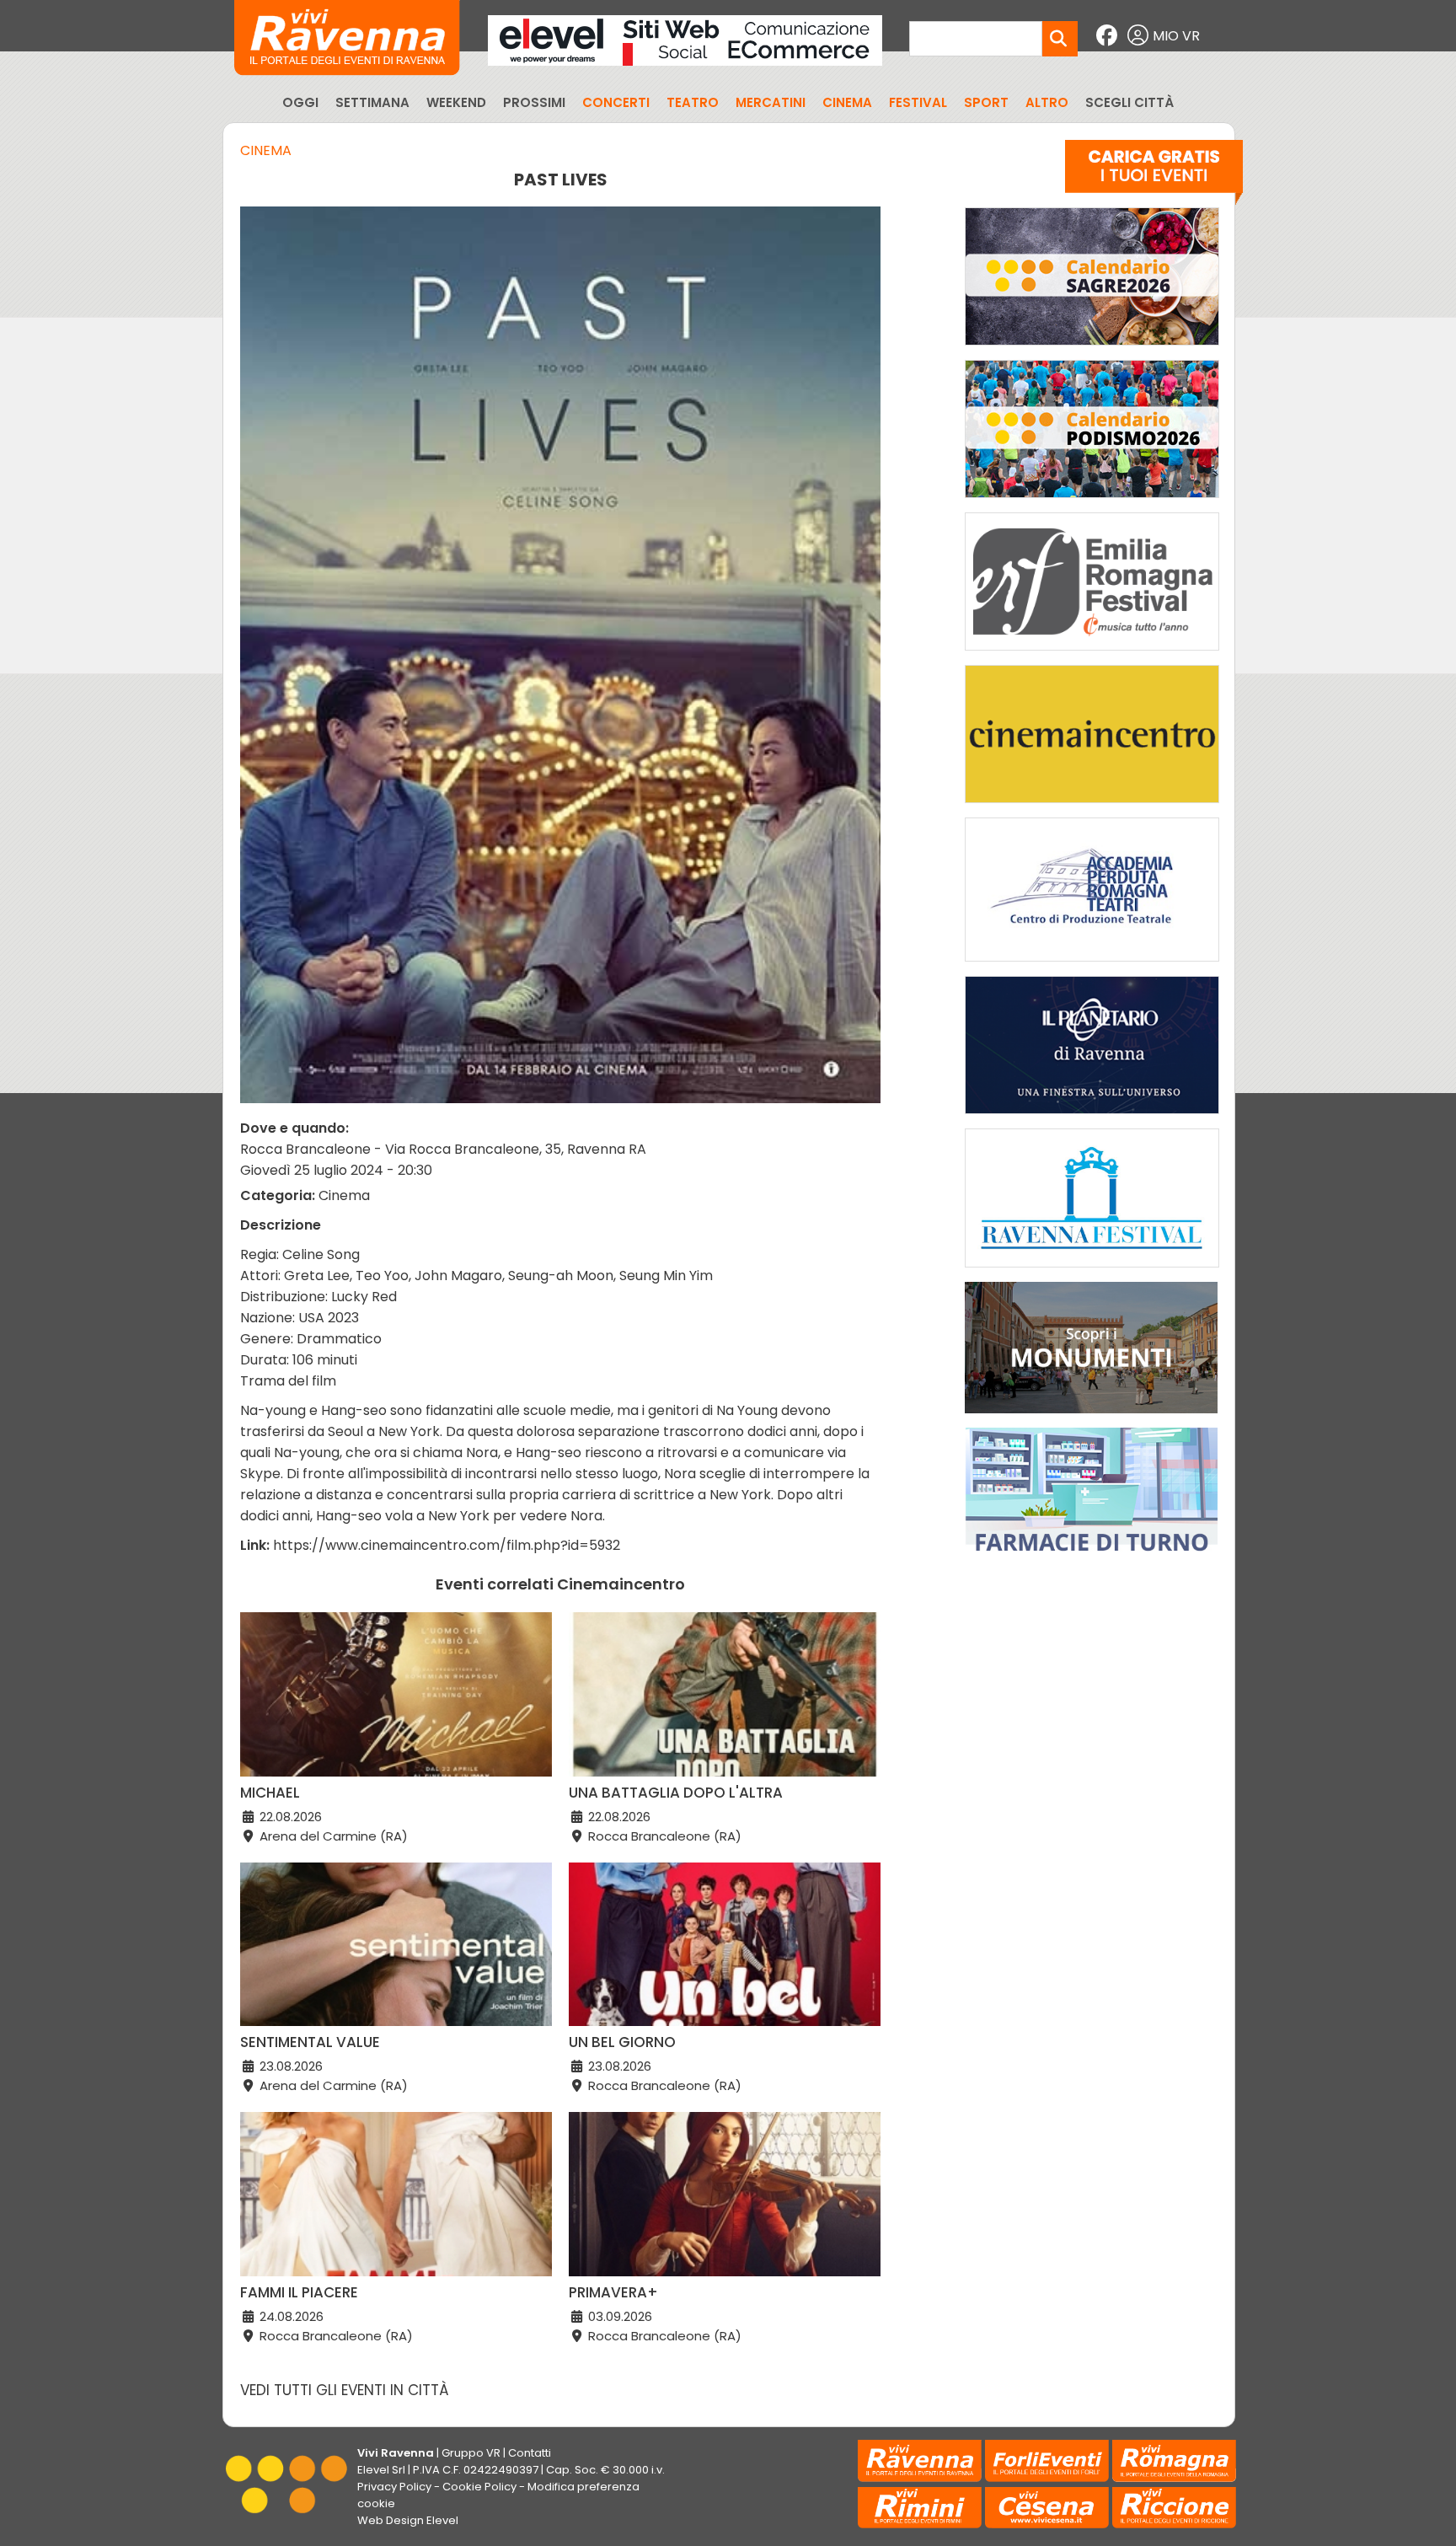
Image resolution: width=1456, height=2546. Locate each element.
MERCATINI (771, 102)
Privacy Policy (394, 2487)
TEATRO (693, 102)
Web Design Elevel (408, 2520)
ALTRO (1047, 102)
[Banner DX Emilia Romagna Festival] (1092, 654)
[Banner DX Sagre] (1092, 349)
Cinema (266, 150)
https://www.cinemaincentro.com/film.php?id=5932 (447, 1545)
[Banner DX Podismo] (1092, 502)
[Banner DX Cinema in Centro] (1092, 807)
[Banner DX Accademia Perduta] (1092, 965)
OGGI (300, 102)
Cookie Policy (479, 2487)
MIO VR (1176, 36)
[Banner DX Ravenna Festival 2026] (1092, 1271)
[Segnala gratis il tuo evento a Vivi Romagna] (1154, 176)
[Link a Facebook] (1109, 36)
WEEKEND (456, 102)
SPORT (986, 102)
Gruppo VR (471, 2453)
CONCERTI (616, 102)
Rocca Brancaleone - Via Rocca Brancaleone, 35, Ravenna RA (443, 1149)
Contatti (530, 2453)
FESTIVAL (918, 102)
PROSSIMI (534, 102)
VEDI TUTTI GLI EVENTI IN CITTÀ (345, 2390)
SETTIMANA (372, 102)
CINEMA (847, 102)
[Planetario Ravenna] (1092, 1118)
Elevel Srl (381, 2470)
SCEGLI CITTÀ (1129, 102)
